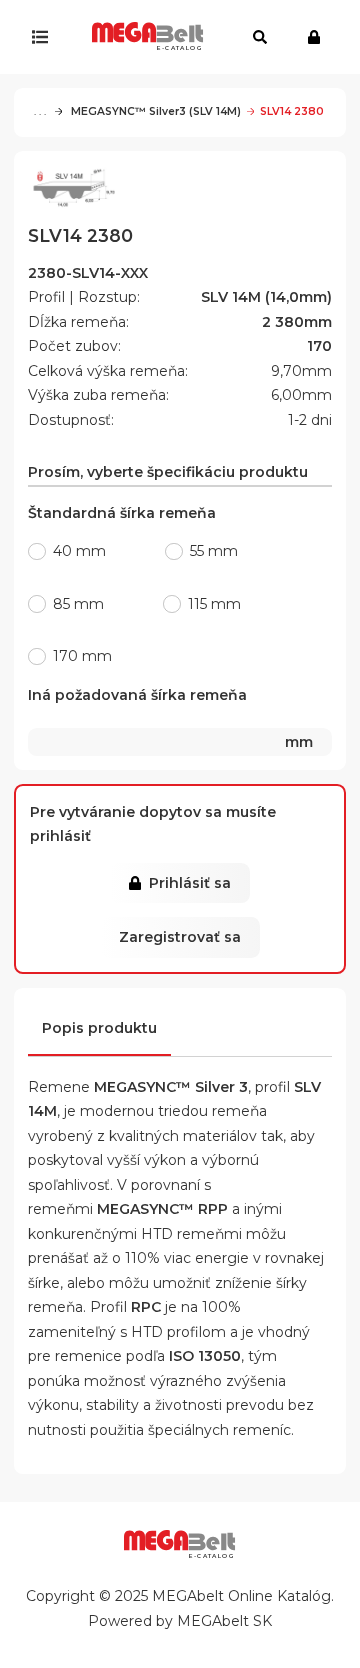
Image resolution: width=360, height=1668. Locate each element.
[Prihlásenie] (318, 37)
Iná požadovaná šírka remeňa (170, 718)
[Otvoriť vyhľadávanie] (260, 37)
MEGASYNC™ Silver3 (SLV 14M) (154, 111)
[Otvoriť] (44, 37)
